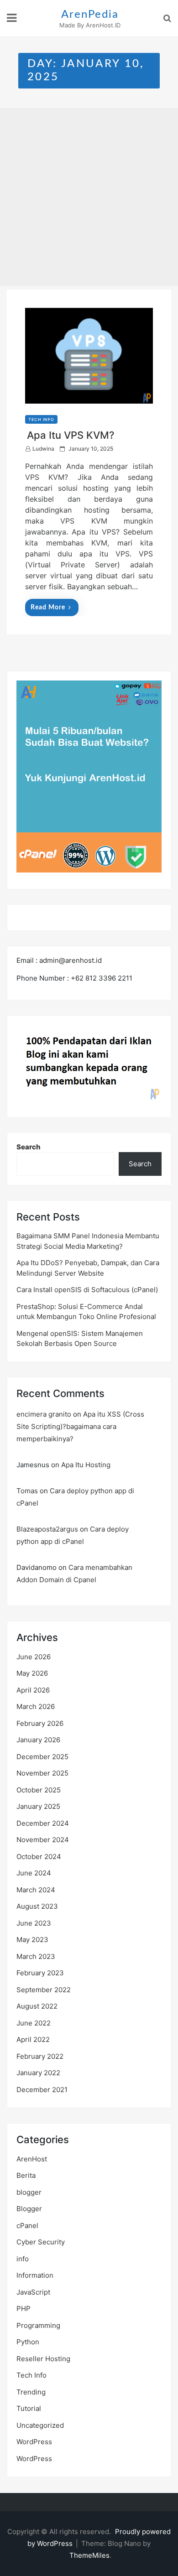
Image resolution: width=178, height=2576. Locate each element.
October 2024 (39, 1857)
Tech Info (41, 419)
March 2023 (36, 1956)
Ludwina (43, 449)
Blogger (29, 2209)
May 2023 (32, 1940)
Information (35, 2275)
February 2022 (40, 2056)
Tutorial (29, 2408)
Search (29, 1147)
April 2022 (33, 2039)
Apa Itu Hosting (86, 1465)
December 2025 (42, 1757)
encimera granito (44, 1414)
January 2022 (38, 2073)
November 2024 (43, 1840)
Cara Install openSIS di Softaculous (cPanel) (87, 1290)
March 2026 (36, 1706)
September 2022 (44, 1990)
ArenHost (32, 2159)
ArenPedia (90, 15)
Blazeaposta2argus (47, 1529)
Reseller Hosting (43, 2359)
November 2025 (42, 1773)
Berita (26, 2175)
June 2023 (34, 1923)
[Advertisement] (89, 197)
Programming (38, 2325)
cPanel (27, 2225)
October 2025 (39, 1790)
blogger (29, 2192)
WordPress (34, 2442)
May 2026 (32, 1673)
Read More (48, 608)
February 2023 (40, 1973)
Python (28, 2342)
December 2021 (42, 2090)
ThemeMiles (89, 2555)
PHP (24, 2309)
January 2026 (38, 1740)
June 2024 (34, 1873)
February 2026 (40, 1723)
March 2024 (36, 1890)
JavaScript (33, 2292)
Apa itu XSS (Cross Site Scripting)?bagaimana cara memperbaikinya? (80, 1426)
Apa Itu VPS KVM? (71, 435)
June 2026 (34, 1657)
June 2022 (34, 2023)
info (23, 2259)
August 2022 (37, 2006)
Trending (31, 2392)
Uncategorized (40, 2425)
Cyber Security (41, 2242)
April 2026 (33, 1690)
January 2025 (38, 1806)
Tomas (27, 1491)
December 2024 (43, 1823)
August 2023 (37, 1906)
